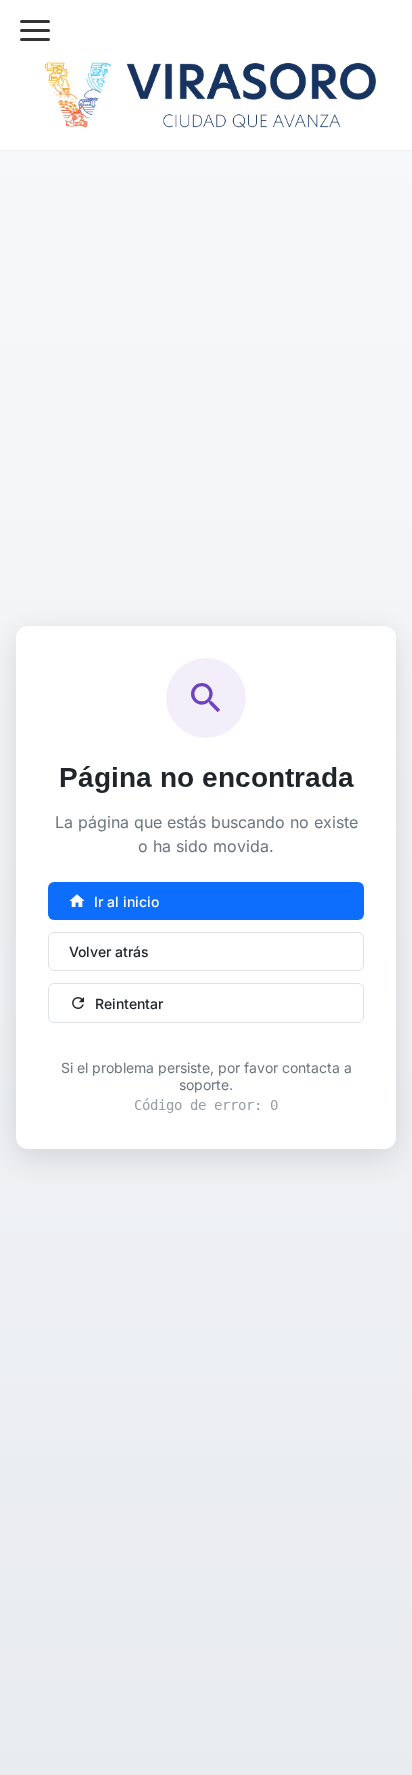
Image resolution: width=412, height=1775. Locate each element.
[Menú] (35, 30)
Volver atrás (109, 951)
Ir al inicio (113, 901)
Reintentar (116, 1003)
